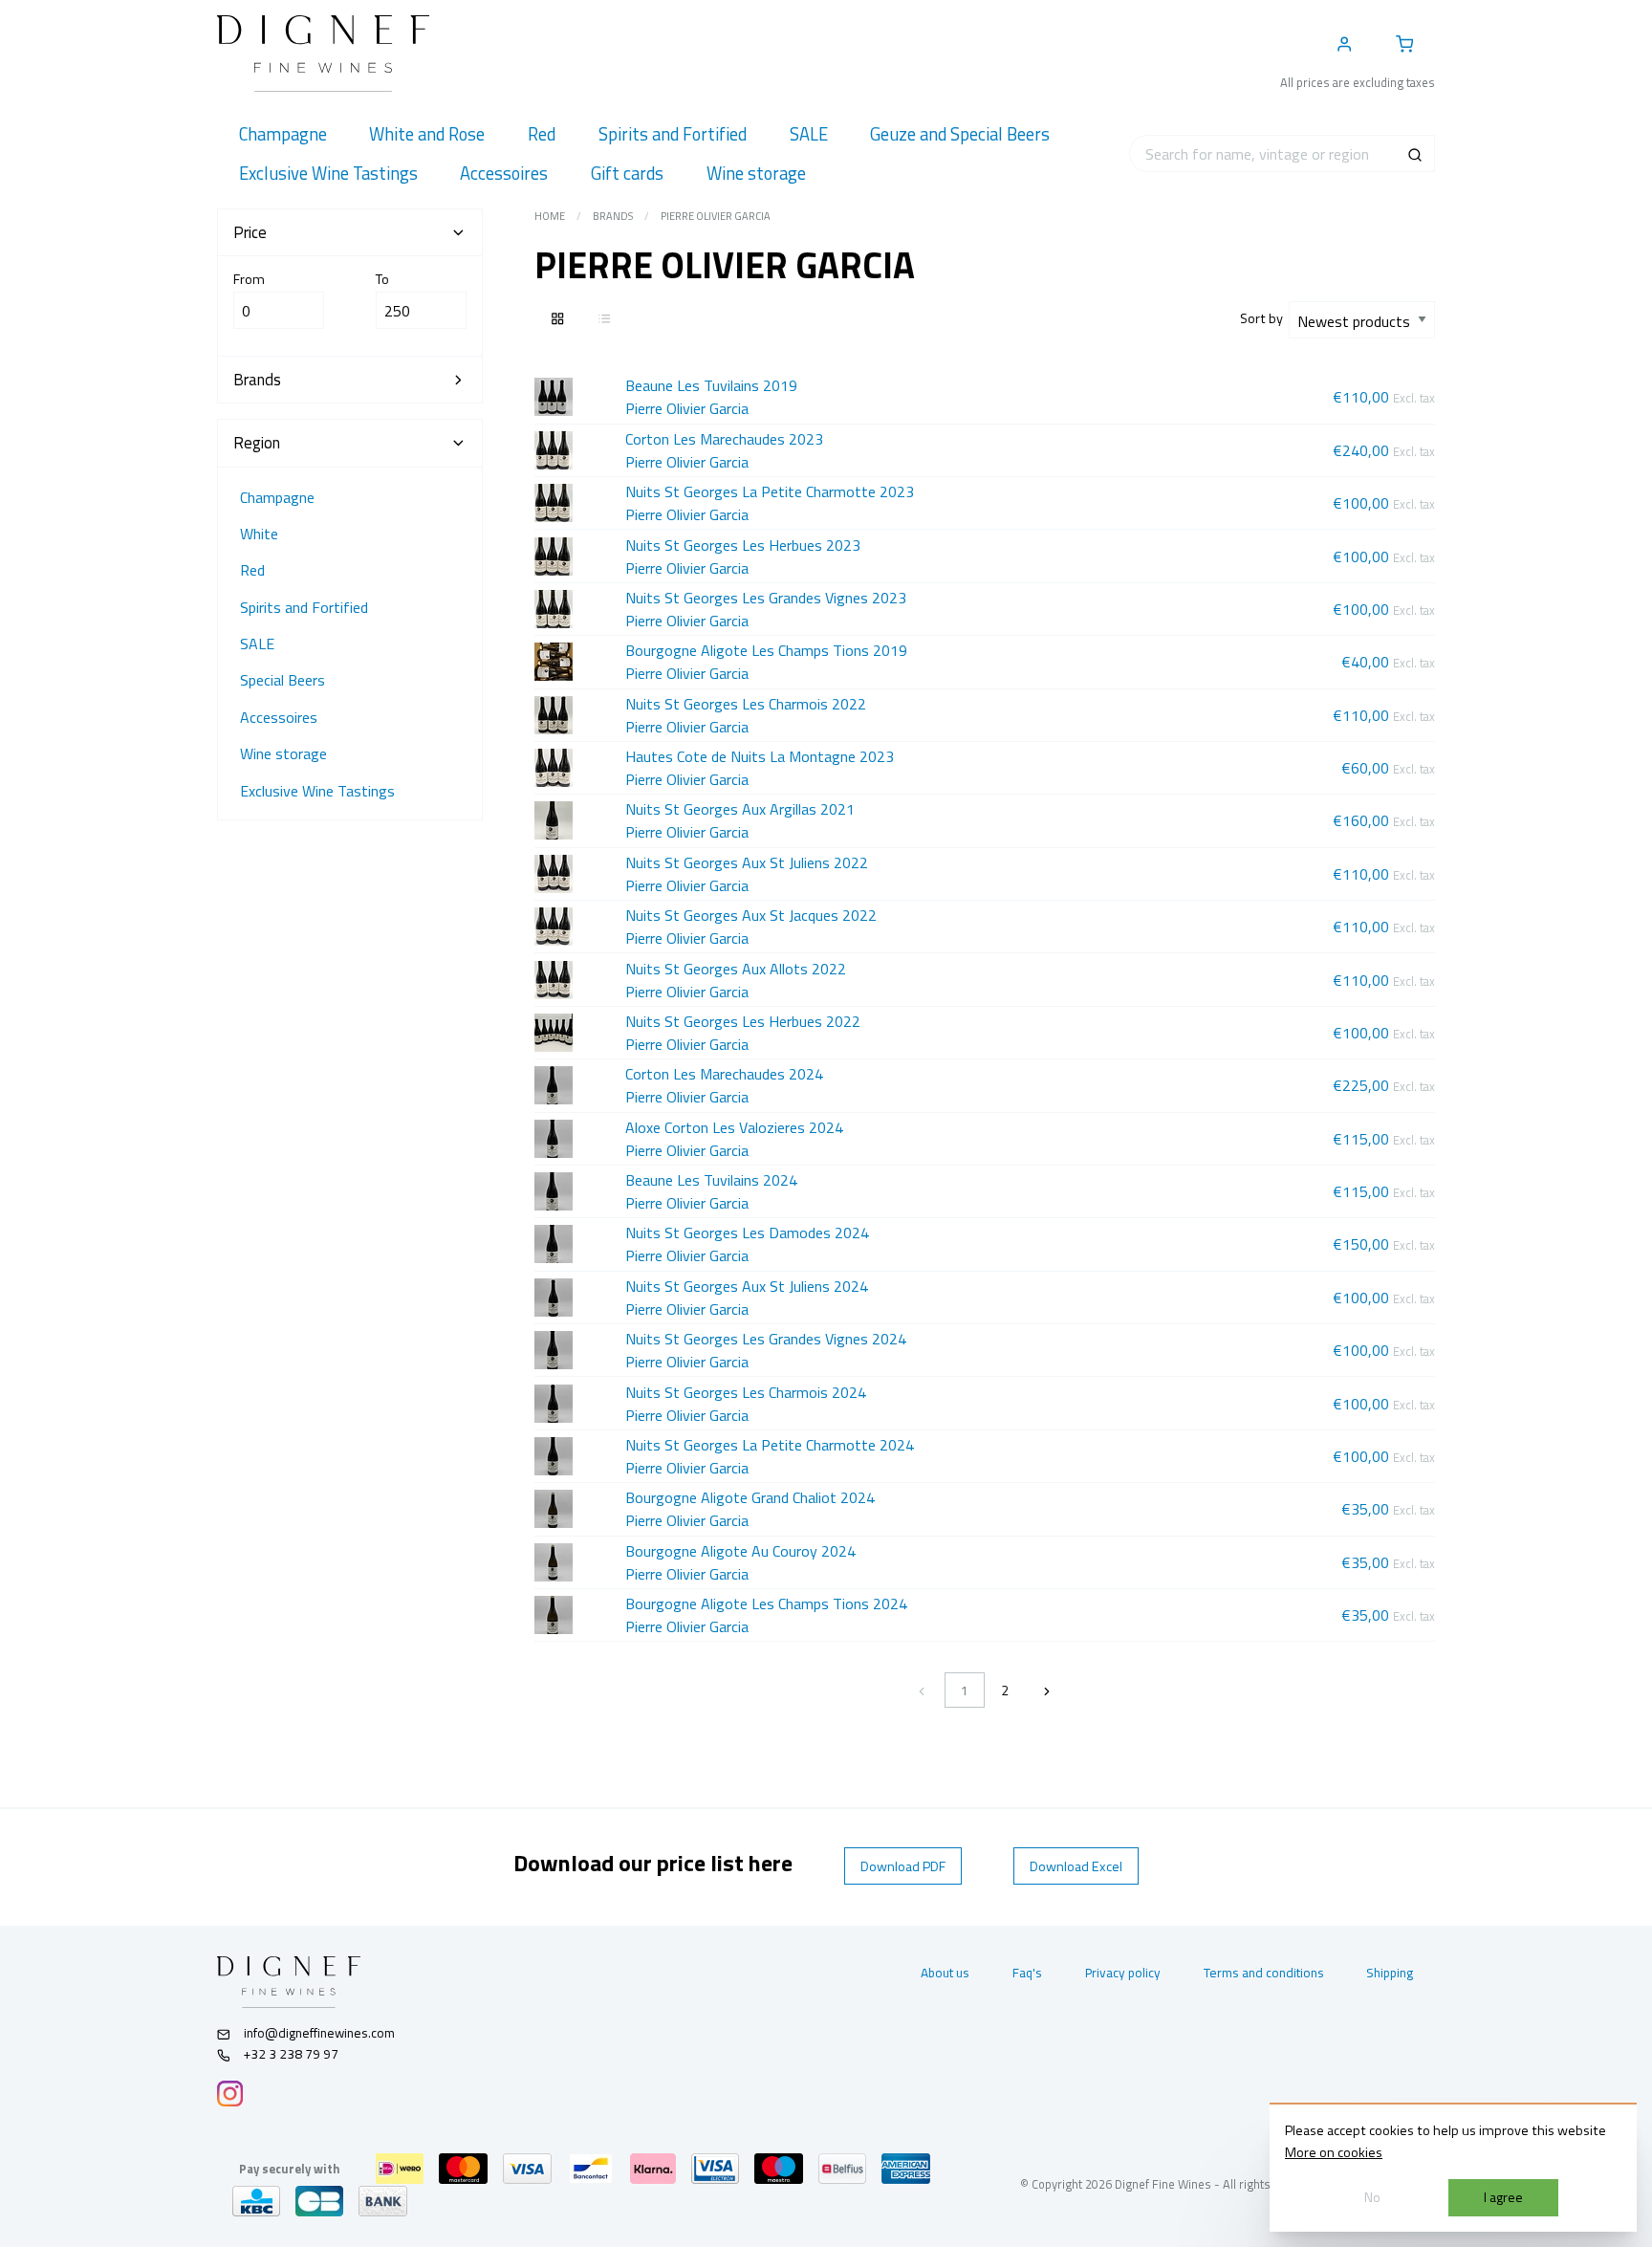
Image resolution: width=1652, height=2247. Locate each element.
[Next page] (1047, 1690)
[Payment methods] (400, 2169)
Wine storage (283, 753)
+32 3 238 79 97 (290, 2054)
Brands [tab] (257, 380)
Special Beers (283, 680)
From (249, 279)
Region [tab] (257, 443)
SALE (257, 644)
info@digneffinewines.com (319, 2033)
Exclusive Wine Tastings (317, 791)
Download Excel (1076, 1866)
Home (550, 216)
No (1372, 2197)
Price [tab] (250, 232)
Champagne (277, 497)
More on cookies (1334, 2152)
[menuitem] (283, 134)
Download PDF (903, 1866)
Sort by (1264, 318)
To (382, 279)
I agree (1503, 2197)
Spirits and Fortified (304, 607)
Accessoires (279, 717)
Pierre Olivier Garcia (716, 216)
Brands (613, 216)
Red (252, 570)
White (259, 534)
